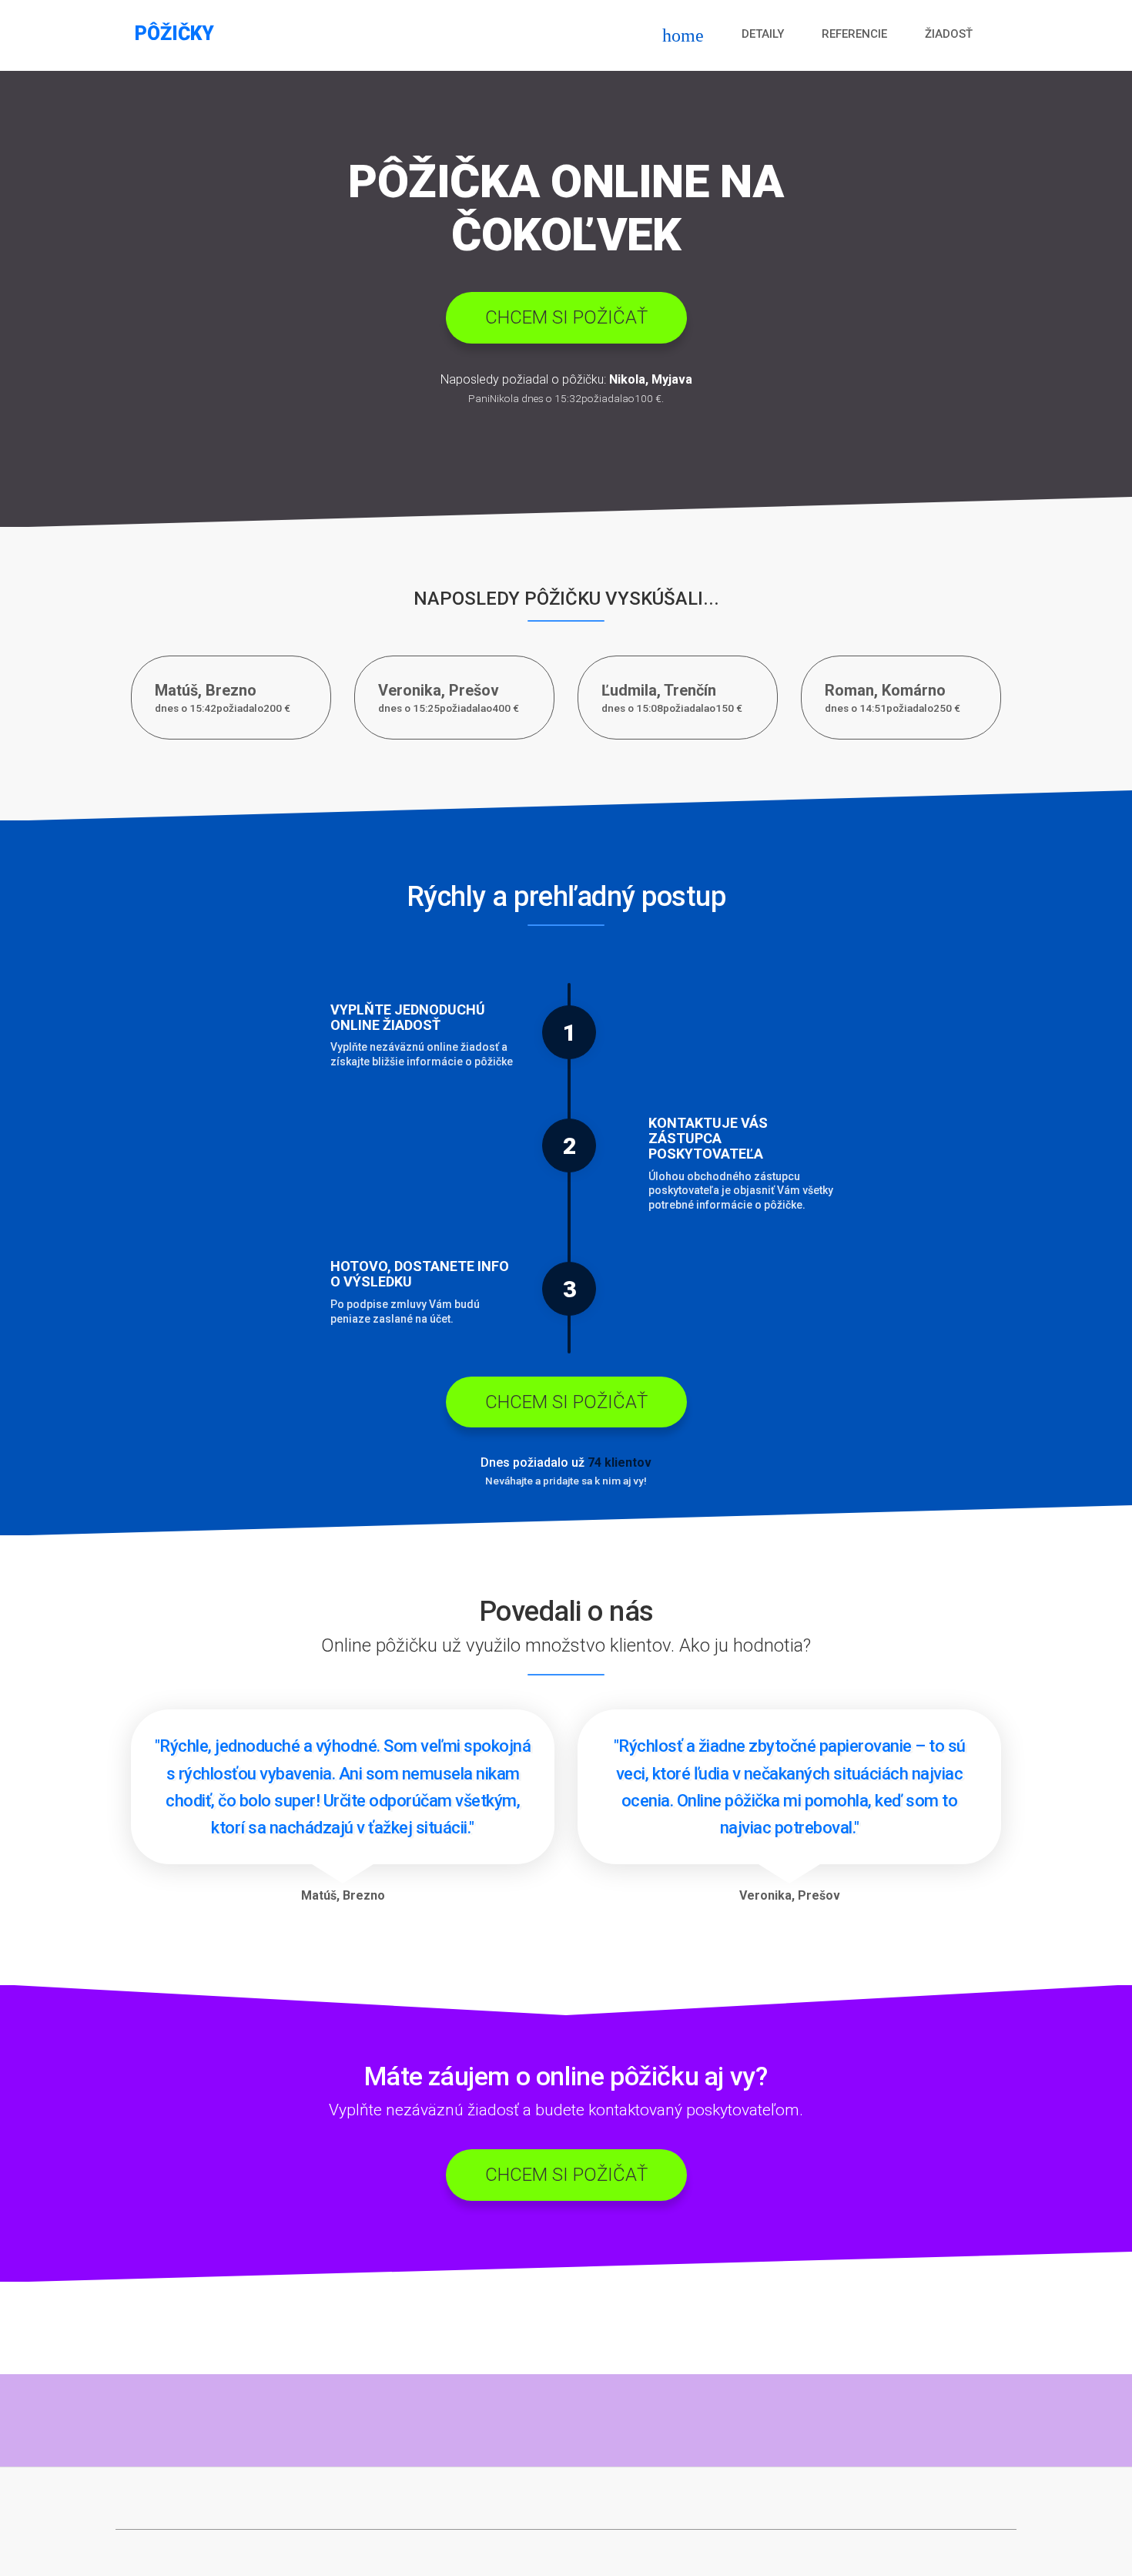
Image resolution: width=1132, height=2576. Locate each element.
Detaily (763, 34)
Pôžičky (174, 34)
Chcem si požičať (566, 317)
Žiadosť (949, 34)
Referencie (854, 34)
